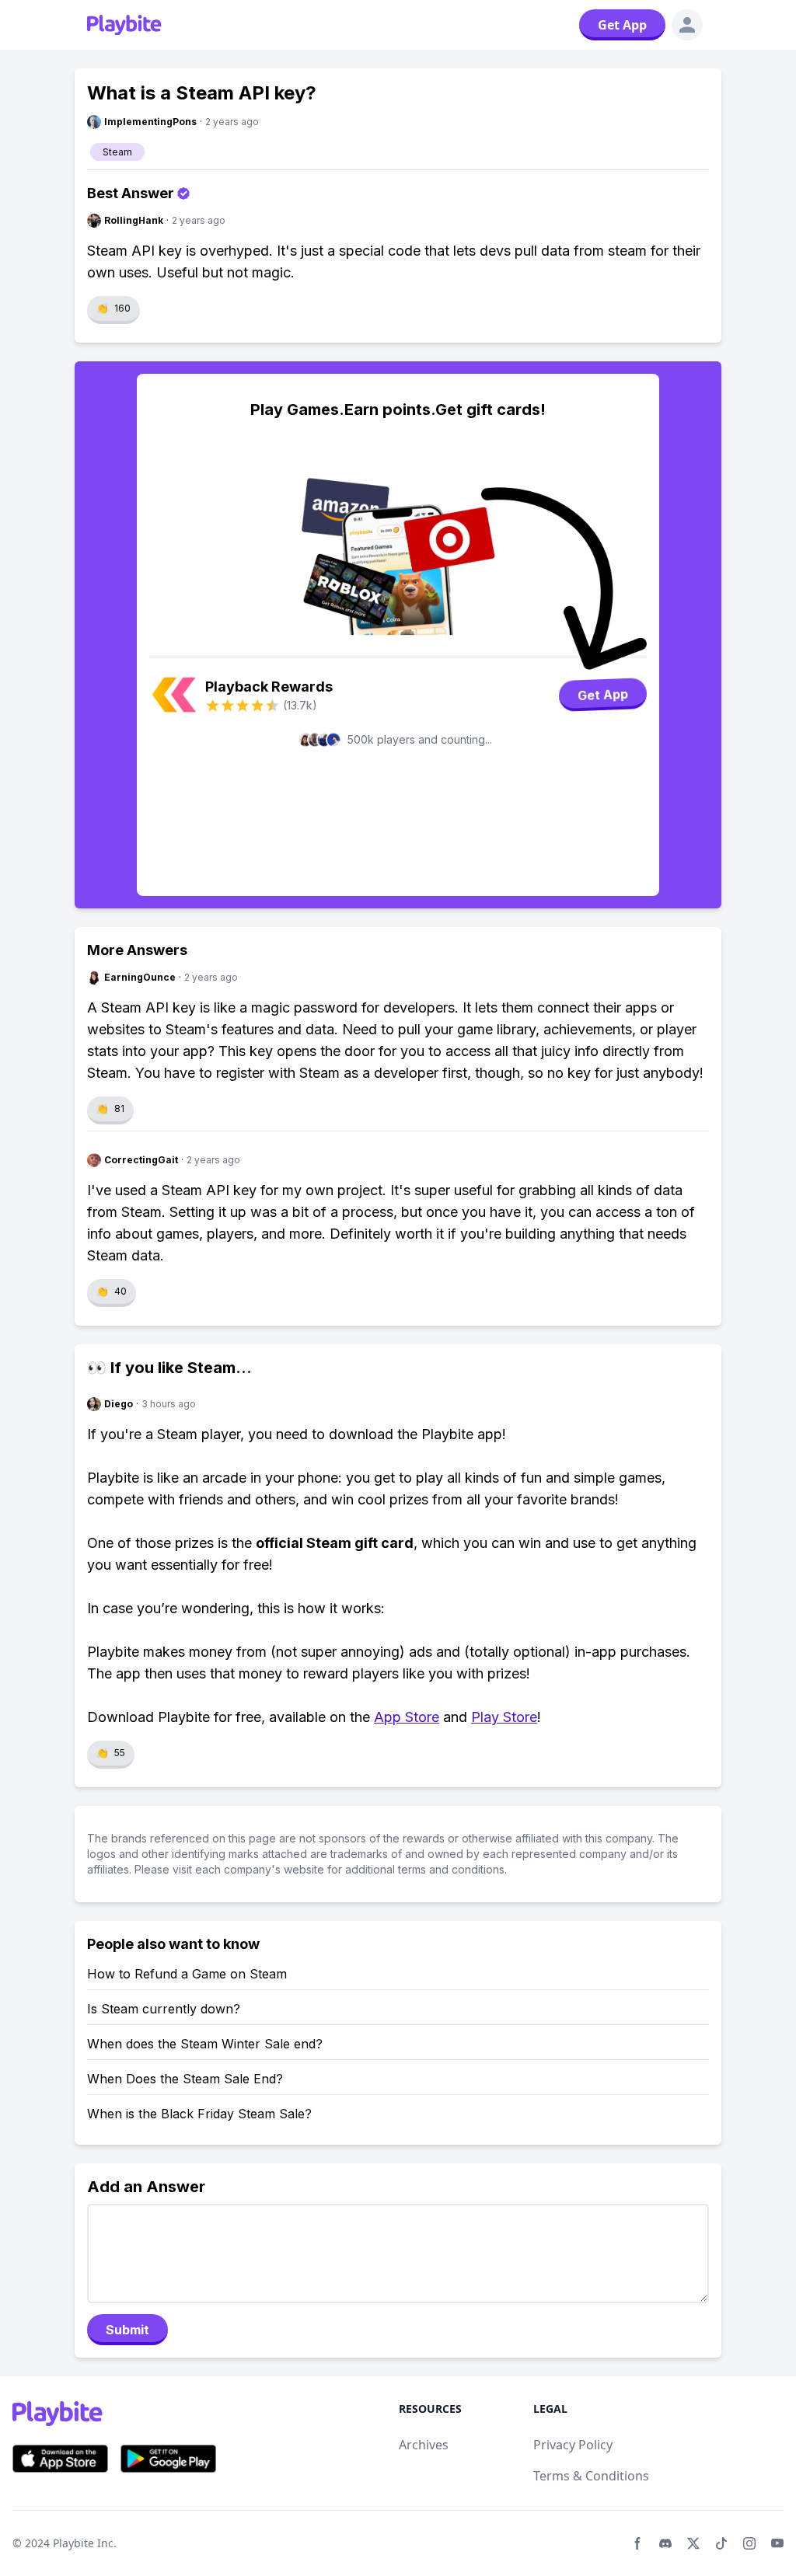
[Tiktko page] (721, 2543)
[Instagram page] (749, 2543)
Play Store (504, 1717)
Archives (424, 2445)
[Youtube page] (777, 2543)
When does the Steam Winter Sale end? (205, 2044)
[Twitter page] (693, 2543)
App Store (407, 1717)
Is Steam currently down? (164, 2009)
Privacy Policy (573, 2445)
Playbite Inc (83, 2543)
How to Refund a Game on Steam (187, 1974)
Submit (127, 2330)
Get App (622, 25)
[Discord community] (665, 2543)
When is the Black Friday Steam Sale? (199, 2114)
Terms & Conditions (591, 2476)
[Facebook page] (637, 2543)
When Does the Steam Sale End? (185, 2079)
